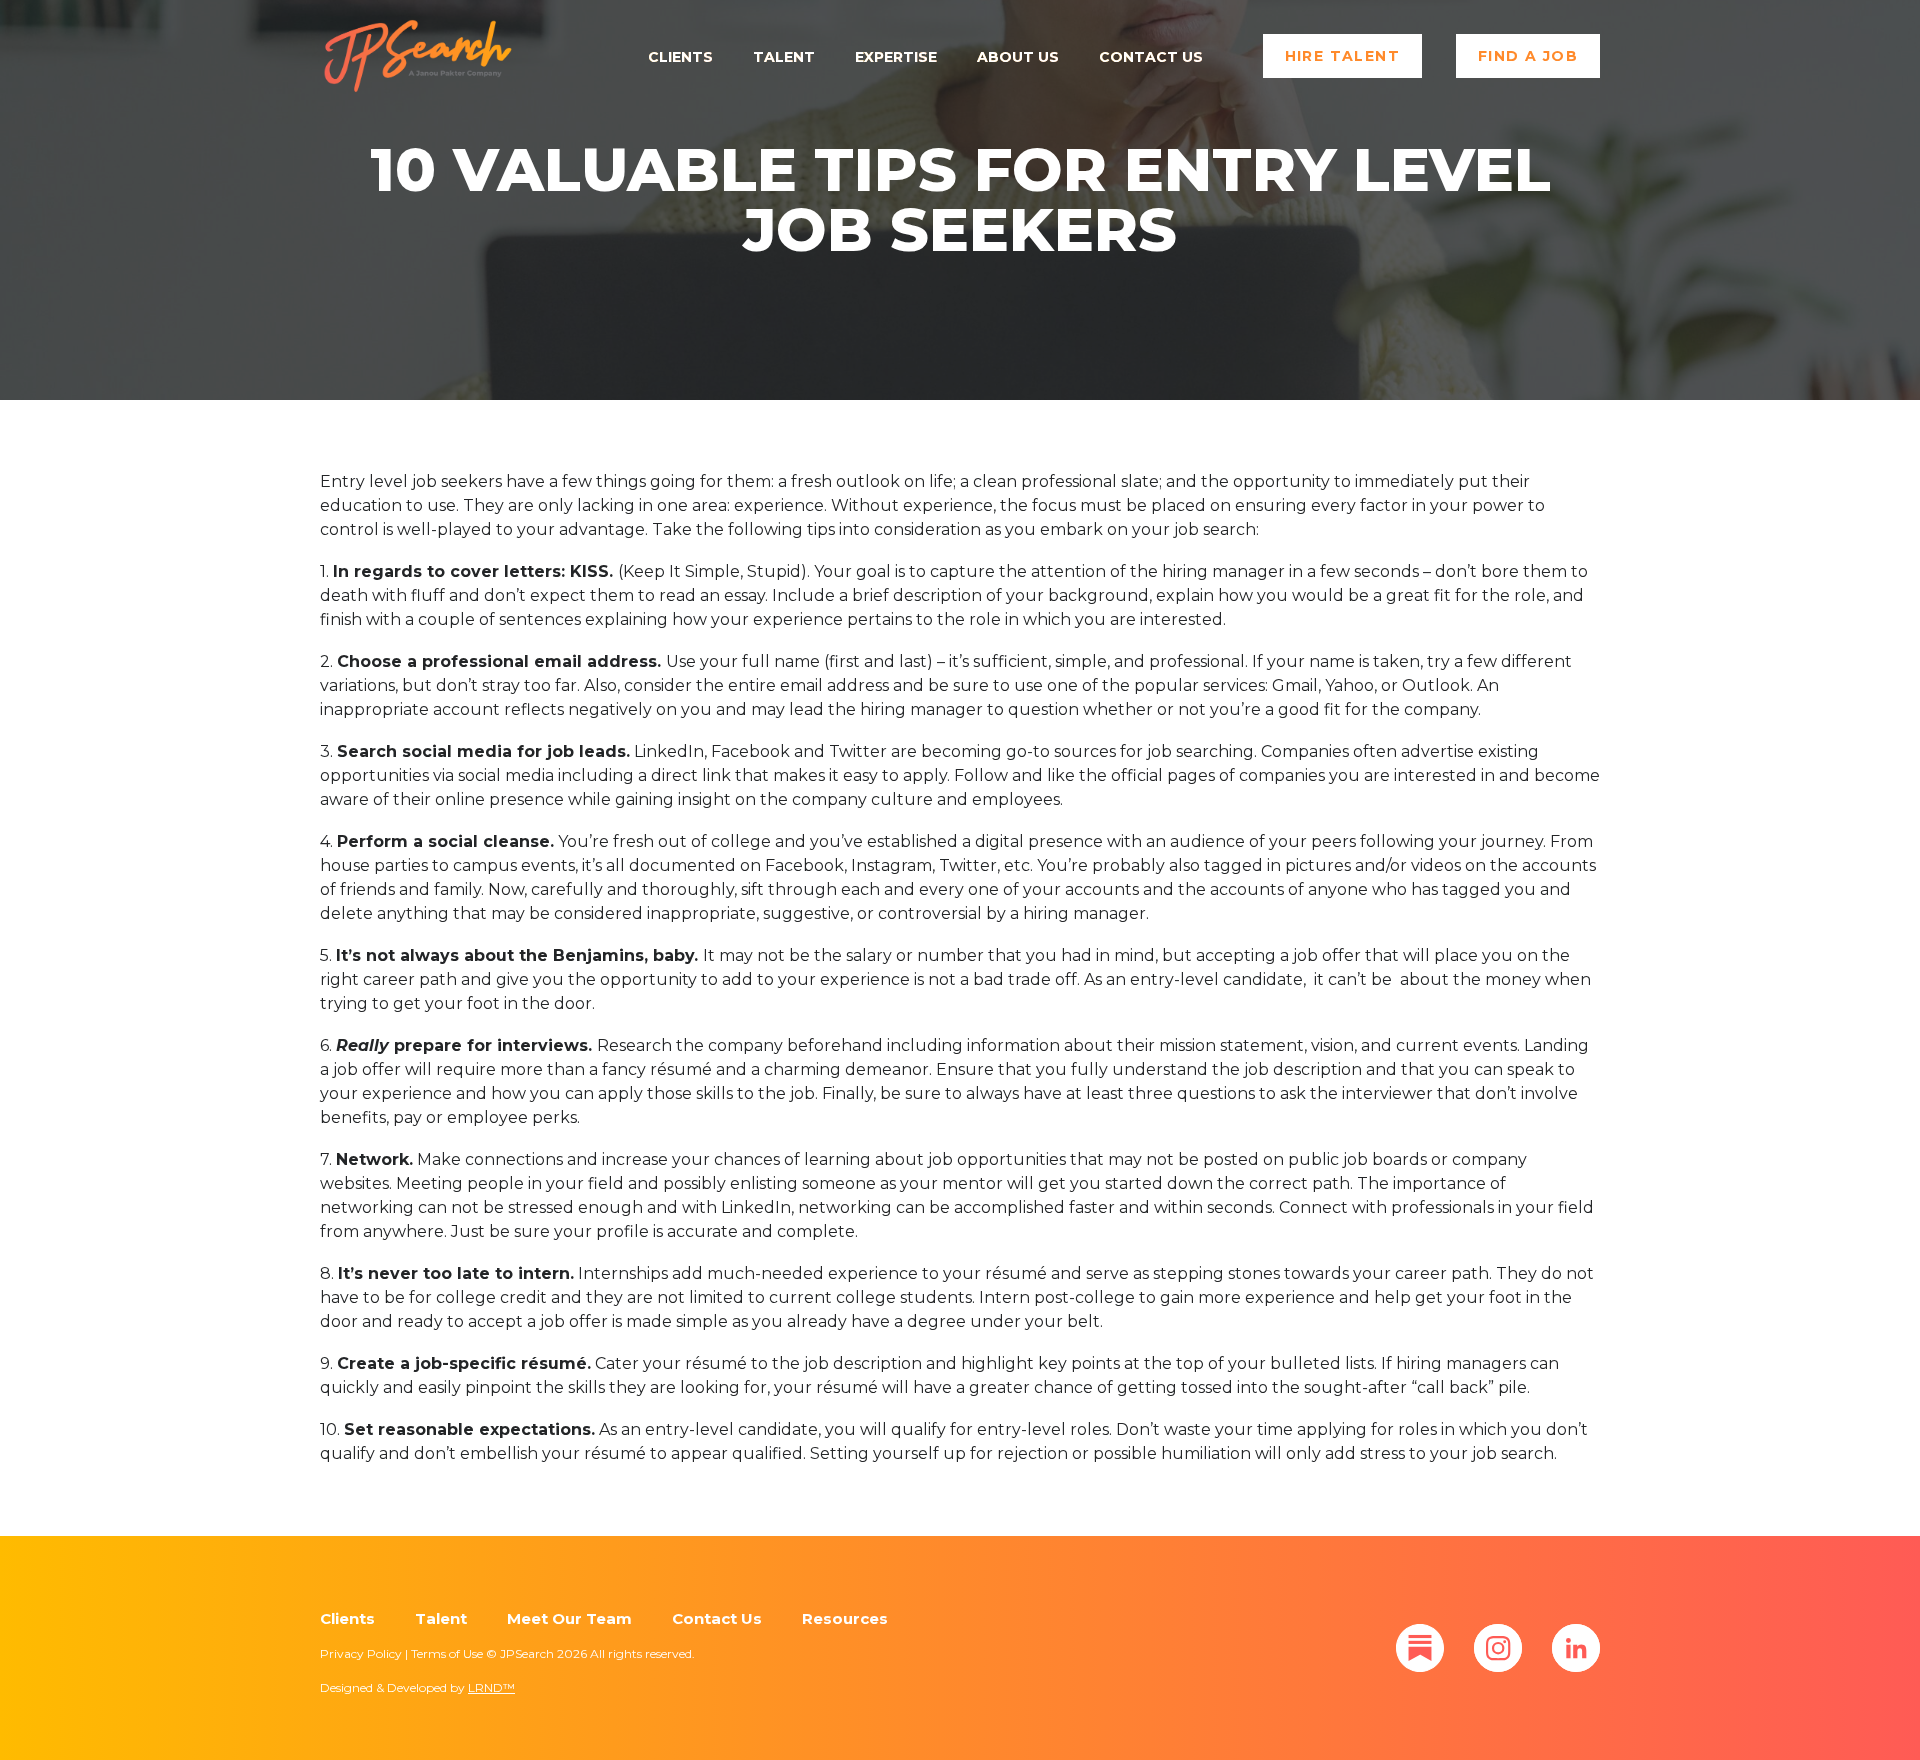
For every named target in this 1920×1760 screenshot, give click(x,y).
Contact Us (1151, 57)
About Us (1018, 57)
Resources (845, 1618)
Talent (784, 57)
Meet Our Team (569, 1618)
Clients (680, 57)
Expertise (896, 57)
